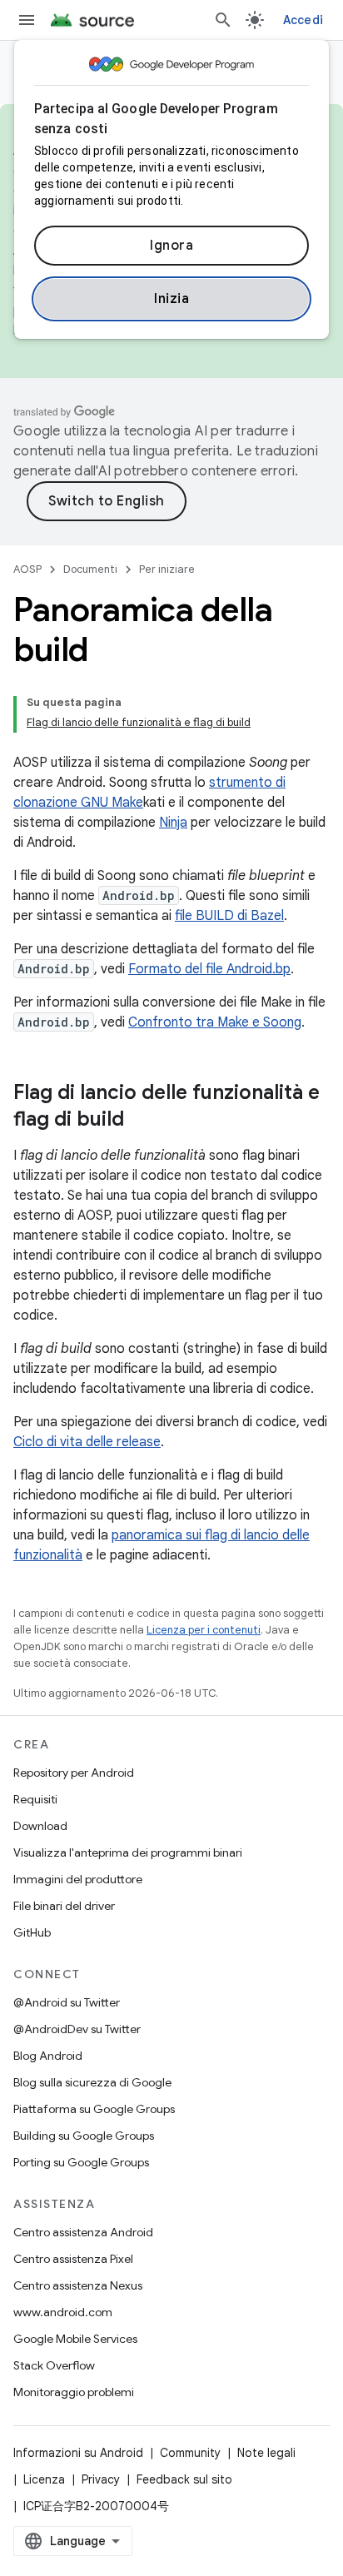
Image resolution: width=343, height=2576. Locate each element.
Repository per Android (74, 1773)
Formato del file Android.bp (209, 969)
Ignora (171, 246)
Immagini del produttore (78, 1879)
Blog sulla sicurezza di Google (92, 2082)
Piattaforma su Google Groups (94, 2109)
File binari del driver (64, 1906)
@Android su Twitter (67, 2002)
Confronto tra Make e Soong (215, 1022)
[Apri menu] (27, 20)
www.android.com (63, 2312)
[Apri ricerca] (223, 20)
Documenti (90, 569)
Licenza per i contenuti (204, 1630)
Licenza (44, 2479)
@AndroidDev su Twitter (77, 2029)
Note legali (266, 2453)
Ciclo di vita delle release (87, 1442)
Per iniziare (167, 569)
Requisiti (35, 1799)
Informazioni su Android (78, 2453)
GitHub (32, 1932)
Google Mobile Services (75, 2339)
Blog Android (48, 2056)
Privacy (101, 2479)
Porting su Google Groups (81, 2162)
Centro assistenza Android (83, 2232)
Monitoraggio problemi (74, 2392)
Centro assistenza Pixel (73, 2259)
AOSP (27, 569)
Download (40, 1826)
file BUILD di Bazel (229, 916)
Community (190, 2453)
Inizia (171, 299)
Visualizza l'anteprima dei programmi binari (128, 1852)
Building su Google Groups (84, 2136)
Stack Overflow (54, 2365)
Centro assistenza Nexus (78, 2285)
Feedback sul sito (184, 2479)
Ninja (173, 823)
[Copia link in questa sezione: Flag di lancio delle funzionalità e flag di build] (141, 1121)
